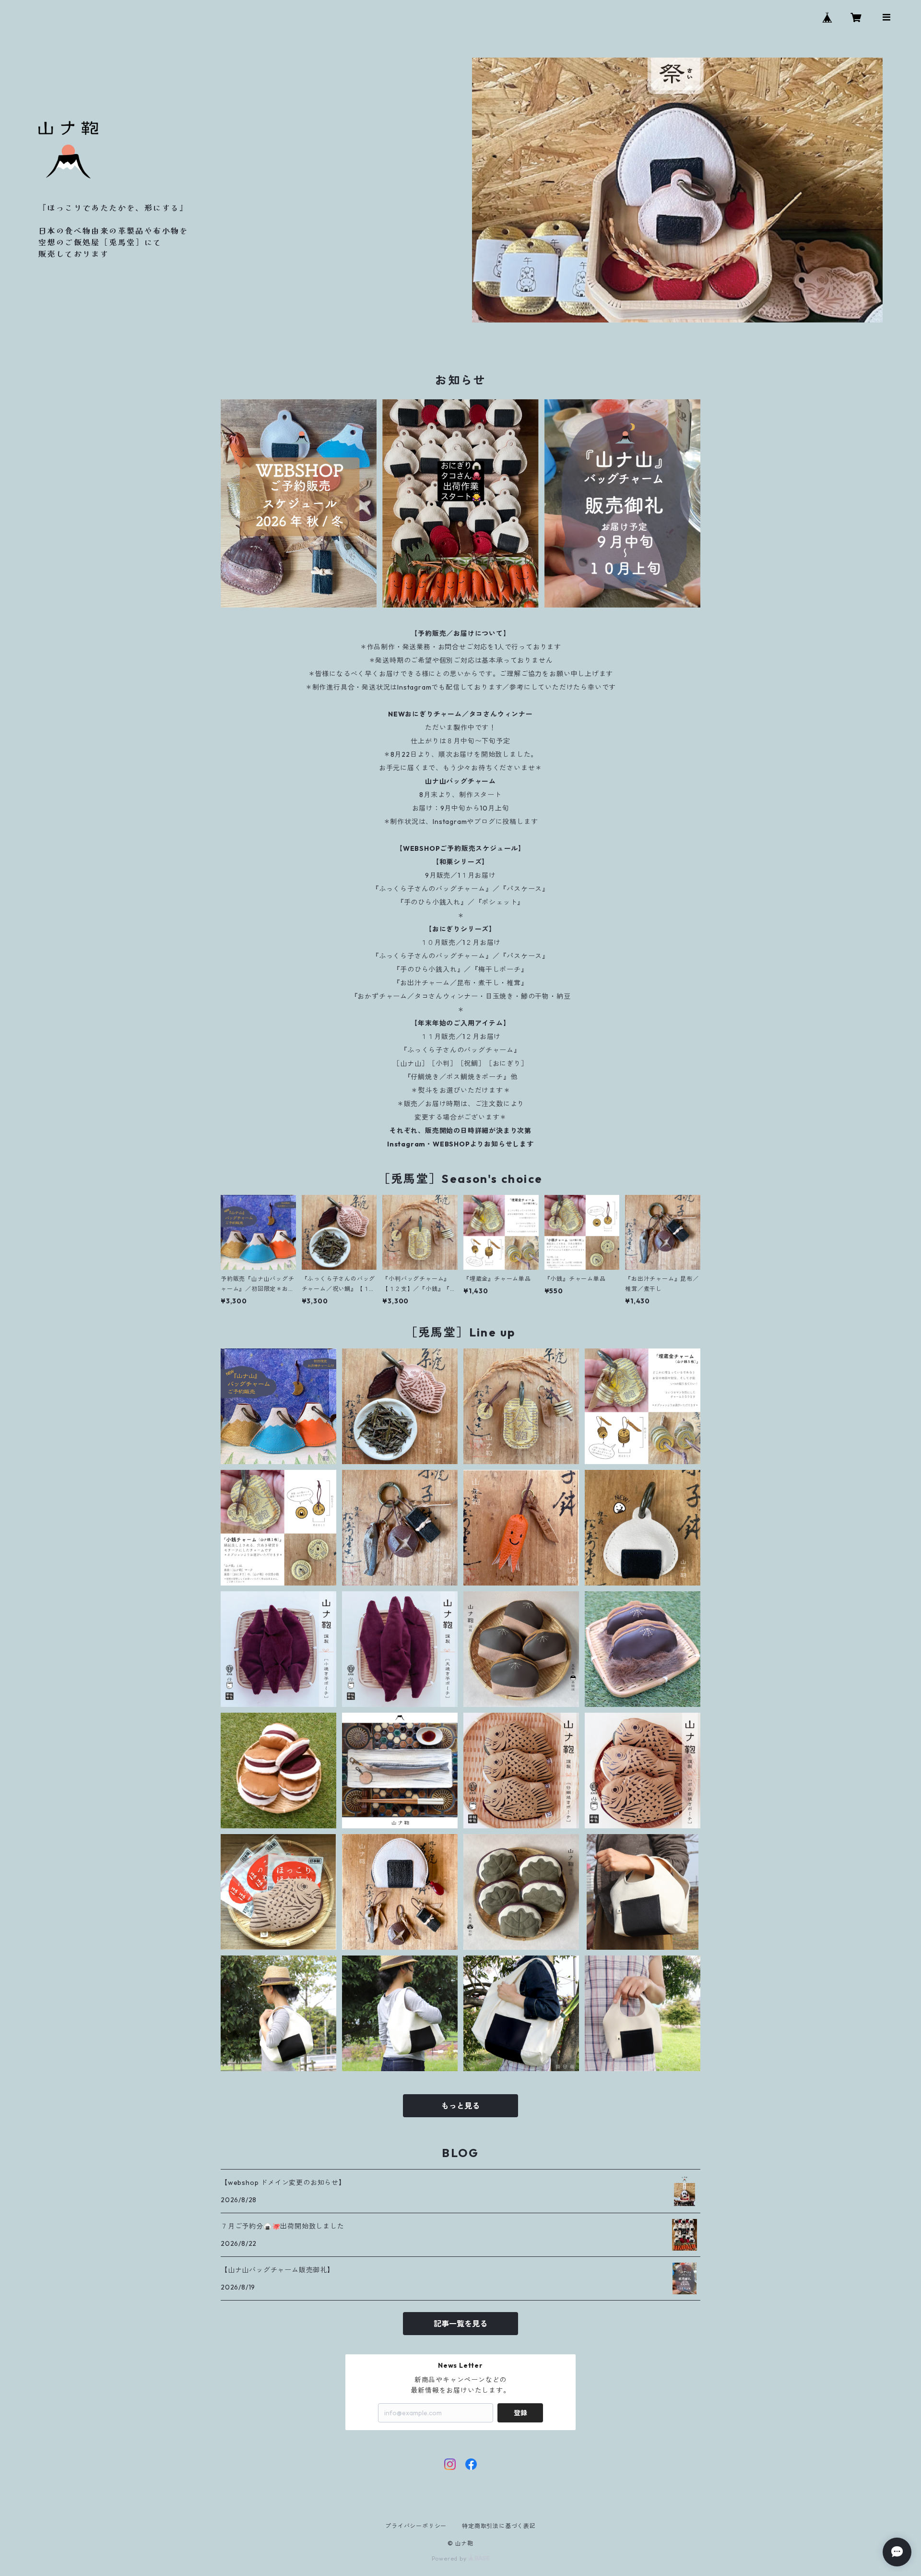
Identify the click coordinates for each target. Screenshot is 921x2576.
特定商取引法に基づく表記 (499, 2526)
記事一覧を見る (460, 2324)
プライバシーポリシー (416, 2526)
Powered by (450, 2558)
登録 (520, 2413)
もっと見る (460, 2106)
